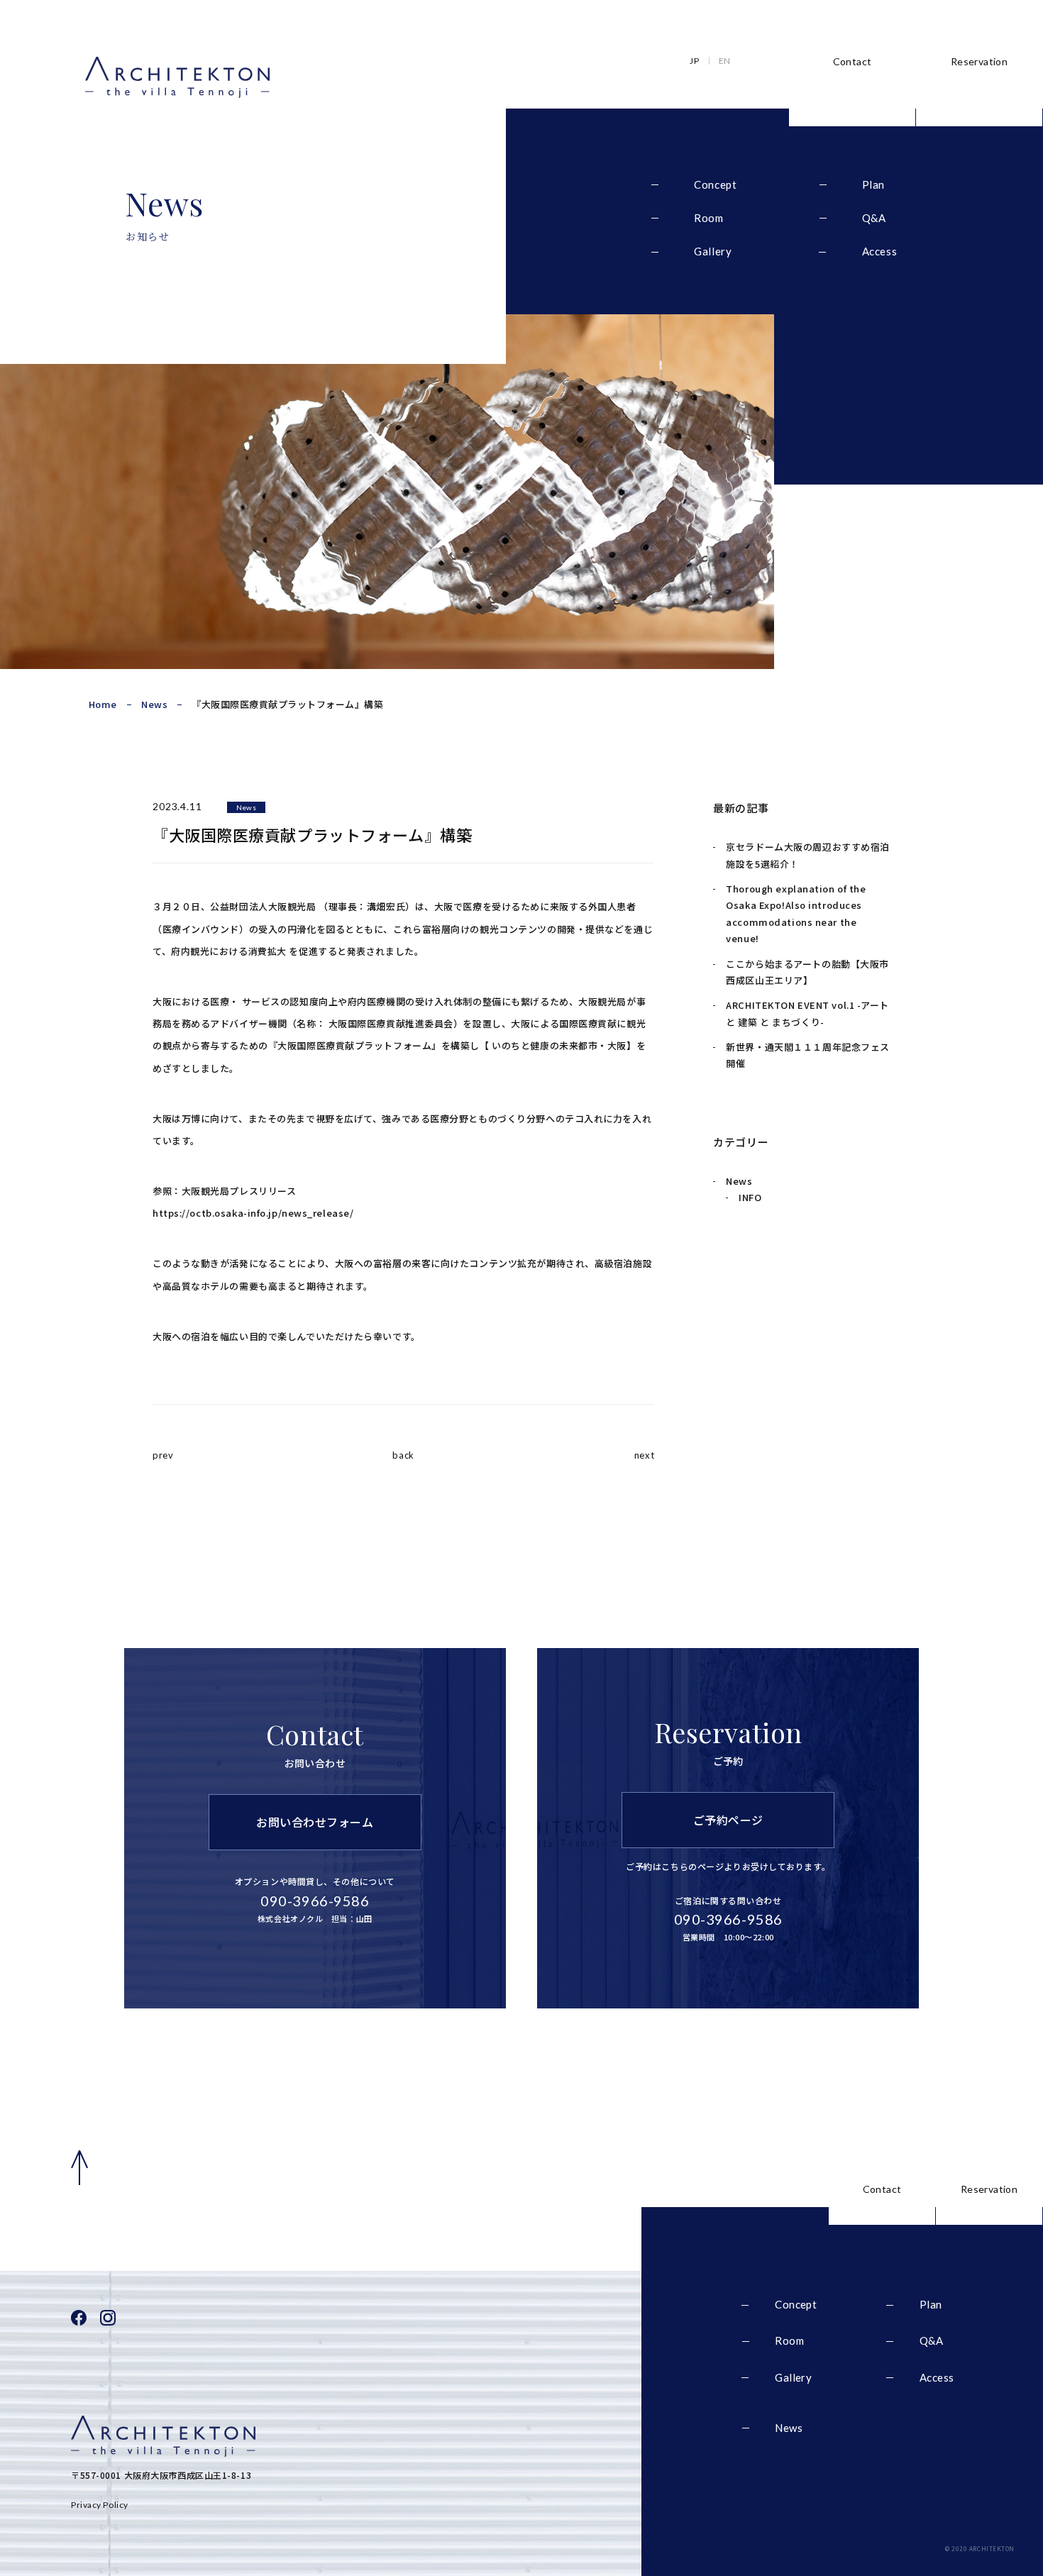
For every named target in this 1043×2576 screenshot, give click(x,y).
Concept (715, 185)
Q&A (874, 218)
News (154, 704)
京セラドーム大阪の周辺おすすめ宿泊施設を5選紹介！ (808, 855)
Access (880, 251)
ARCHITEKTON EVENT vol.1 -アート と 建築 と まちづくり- (807, 1013)
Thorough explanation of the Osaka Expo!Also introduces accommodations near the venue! (796, 913)
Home (103, 704)
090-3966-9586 (728, 1919)
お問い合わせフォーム (315, 1822)
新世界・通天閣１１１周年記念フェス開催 (808, 1055)
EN (725, 61)
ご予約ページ (728, 1820)
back (403, 1455)
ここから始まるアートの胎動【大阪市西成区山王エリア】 (807, 972)
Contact (852, 61)
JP (694, 61)
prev (163, 1455)
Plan (873, 185)
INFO (750, 1197)
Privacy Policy (100, 2505)
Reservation (979, 61)
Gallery (713, 251)
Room (708, 218)
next (644, 1455)
